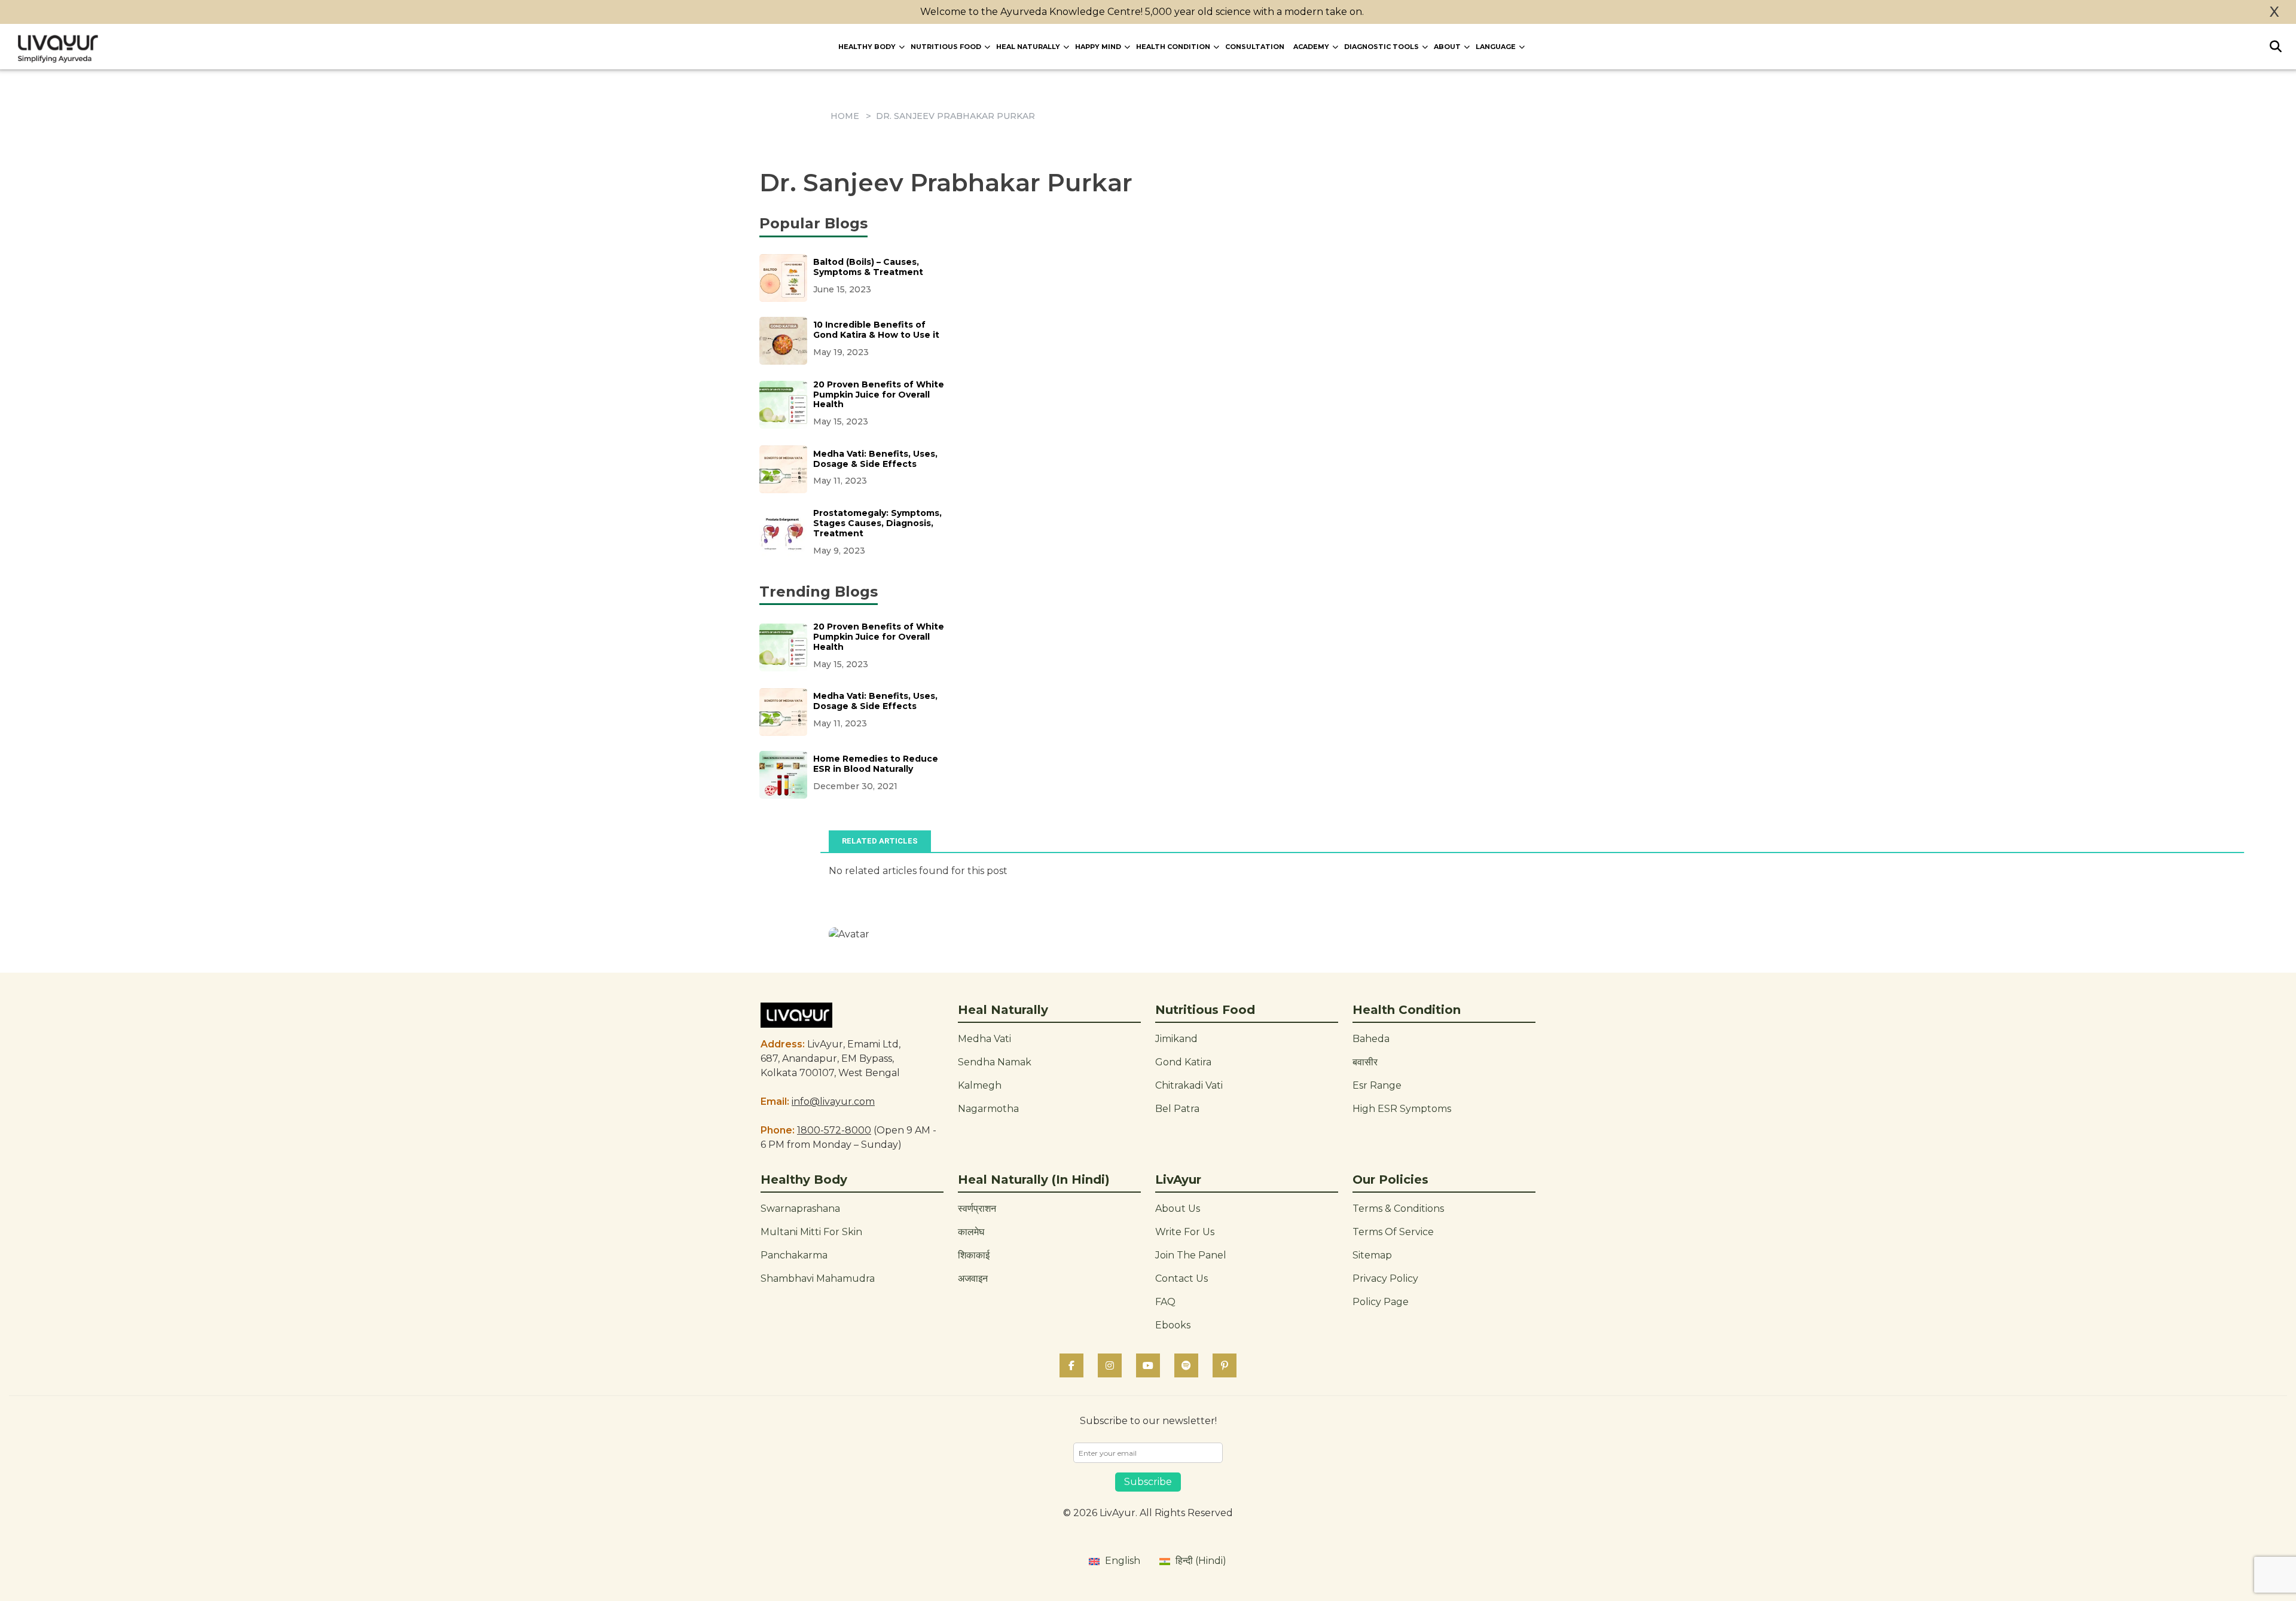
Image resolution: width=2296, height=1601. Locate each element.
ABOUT (1447, 47)
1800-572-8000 (834, 1130)
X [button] (2274, 12)
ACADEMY (1311, 47)
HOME (845, 116)
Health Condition (1173, 47)
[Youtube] (1148, 1365)
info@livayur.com (833, 1102)
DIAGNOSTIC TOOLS (1381, 47)
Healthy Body (867, 47)
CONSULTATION (1255, 47)
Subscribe (1148, 1482)
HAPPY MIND (1098, 47)
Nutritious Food (946, 47)
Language (1496, 47)
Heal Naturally (1028, 47)
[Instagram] (1110, 1365)
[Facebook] (1071, 1365)
